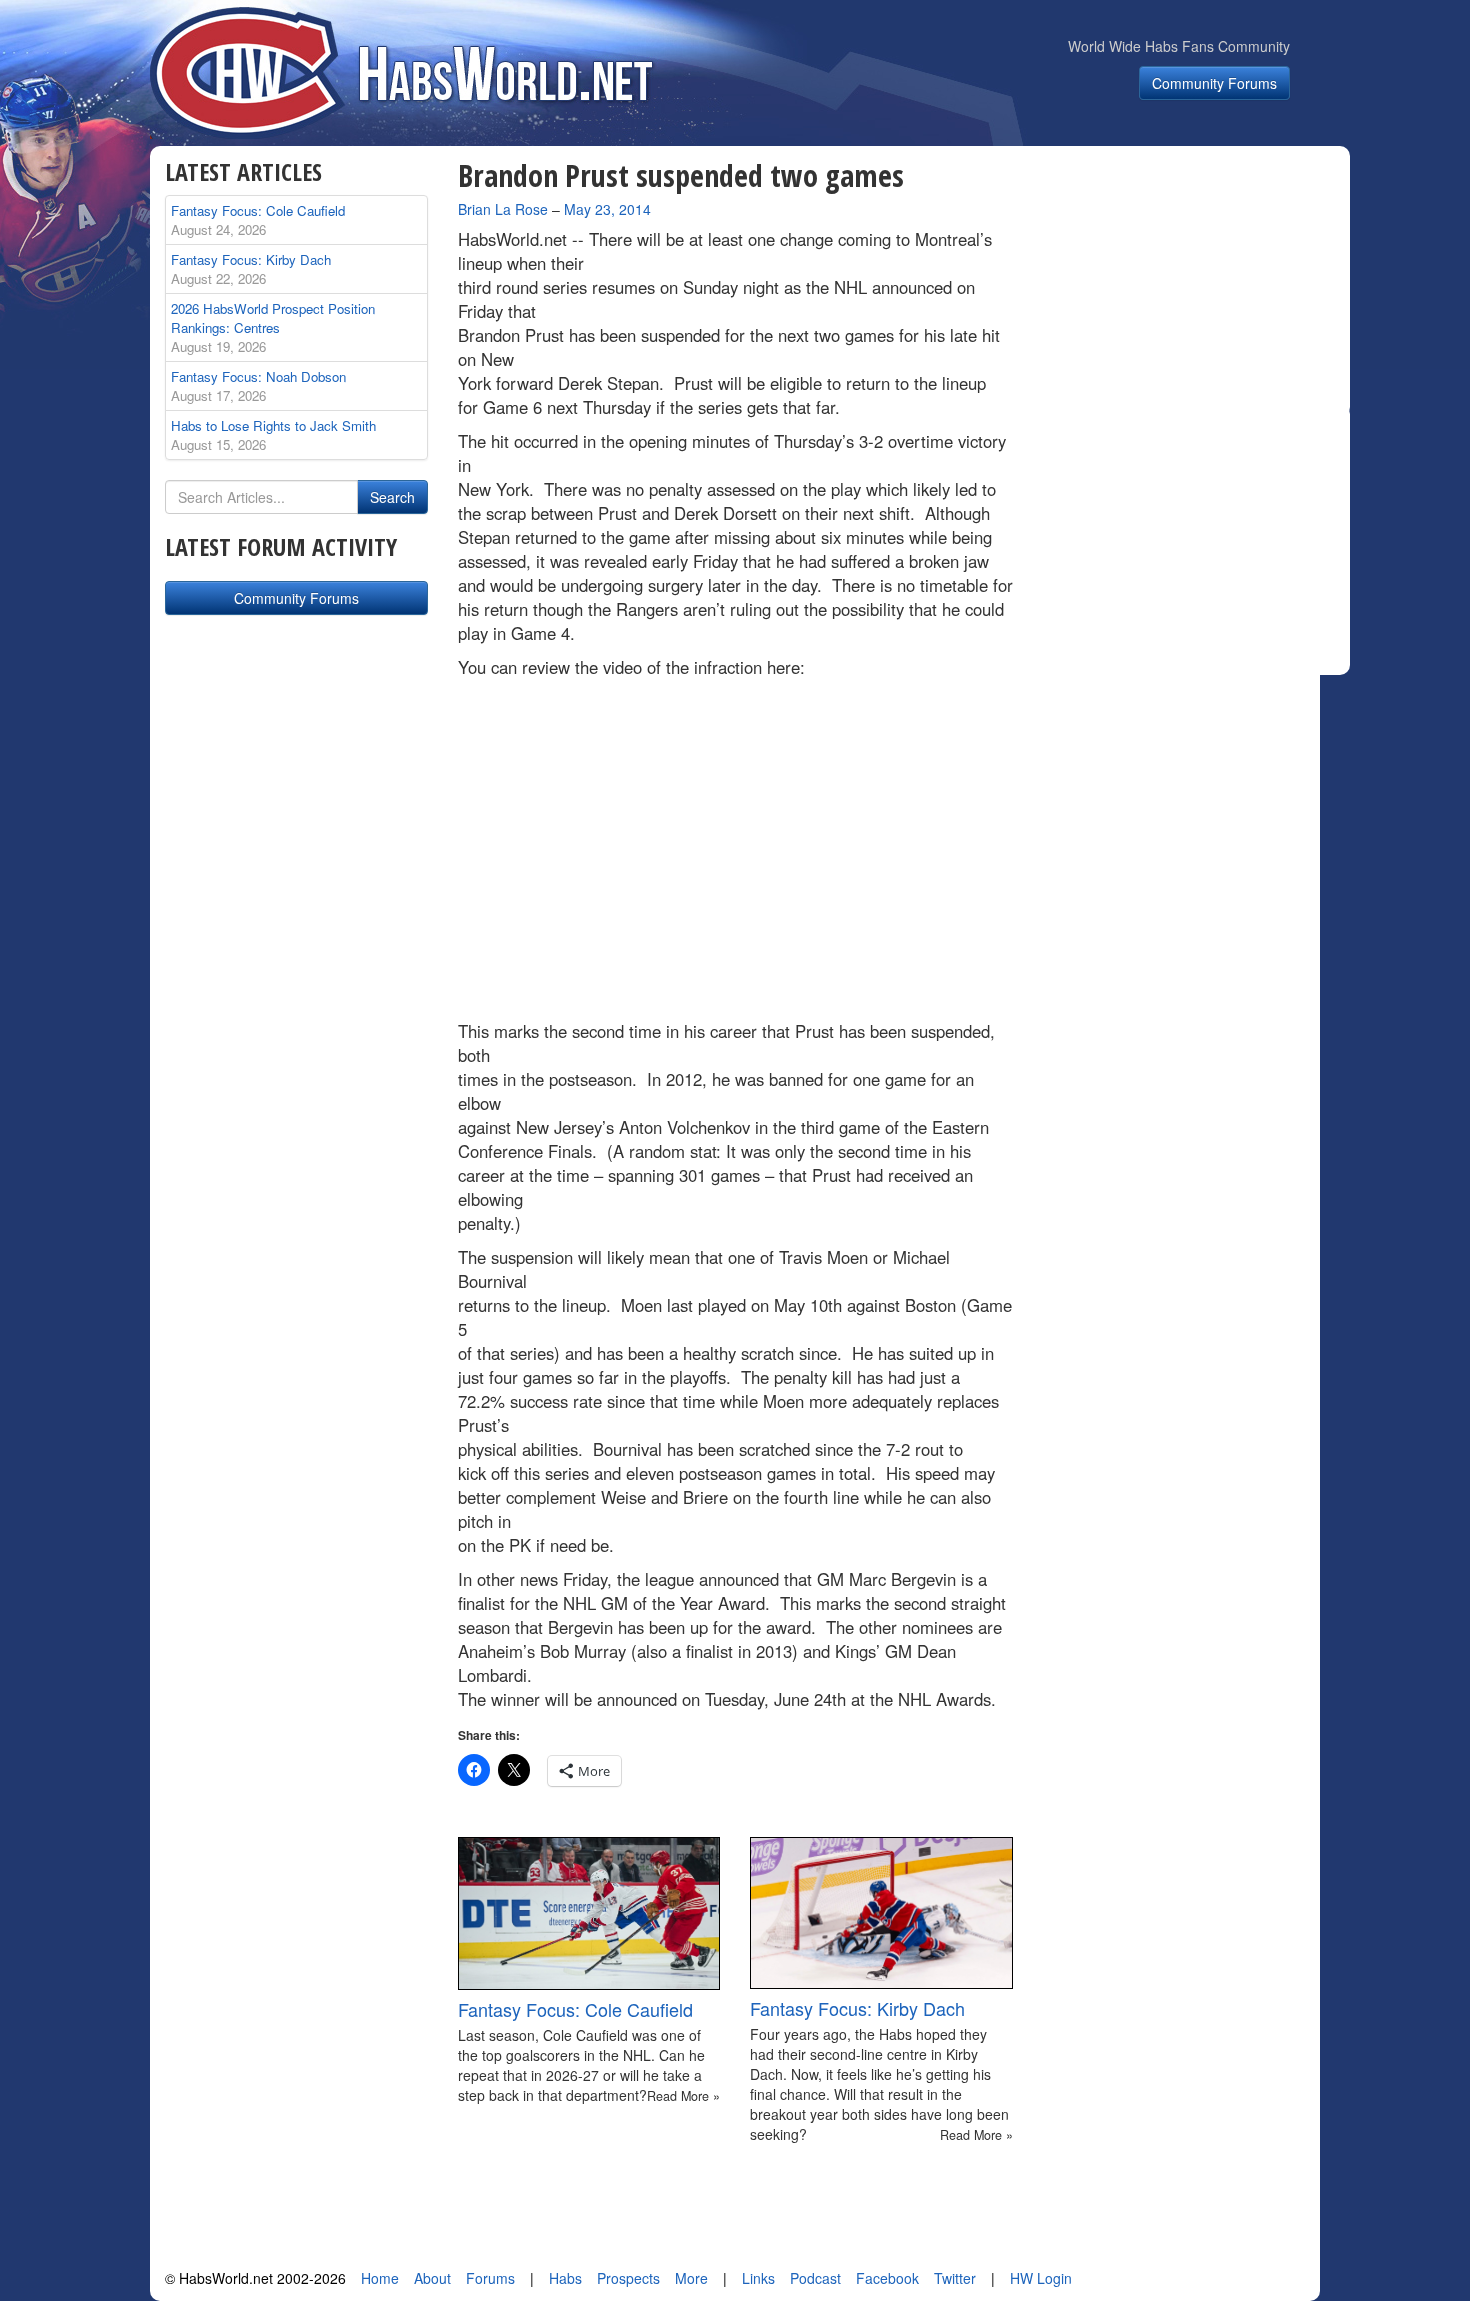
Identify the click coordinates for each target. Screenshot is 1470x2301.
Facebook (887, 2278)
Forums (490, 2278)
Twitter (955, 2278)
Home (380, 2278)
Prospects (628, 2278)
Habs (565, 2278)
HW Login (1041, 2278)
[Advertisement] (1193, 284)
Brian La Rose (503, 209)
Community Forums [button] (1214, 83)
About (432, 2278)
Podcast (815, 2278)
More (691, 2278)
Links (758, 2278)
